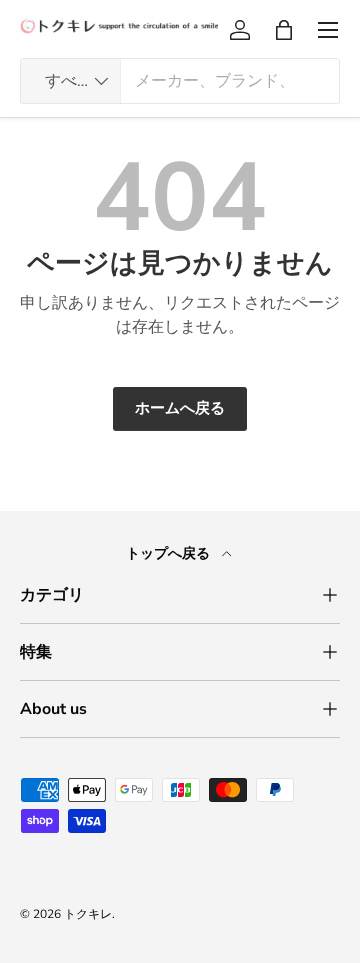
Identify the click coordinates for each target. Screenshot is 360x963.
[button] (284, 30)
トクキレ (88, 914)
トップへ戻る (170, 553)
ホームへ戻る (180, 408)
